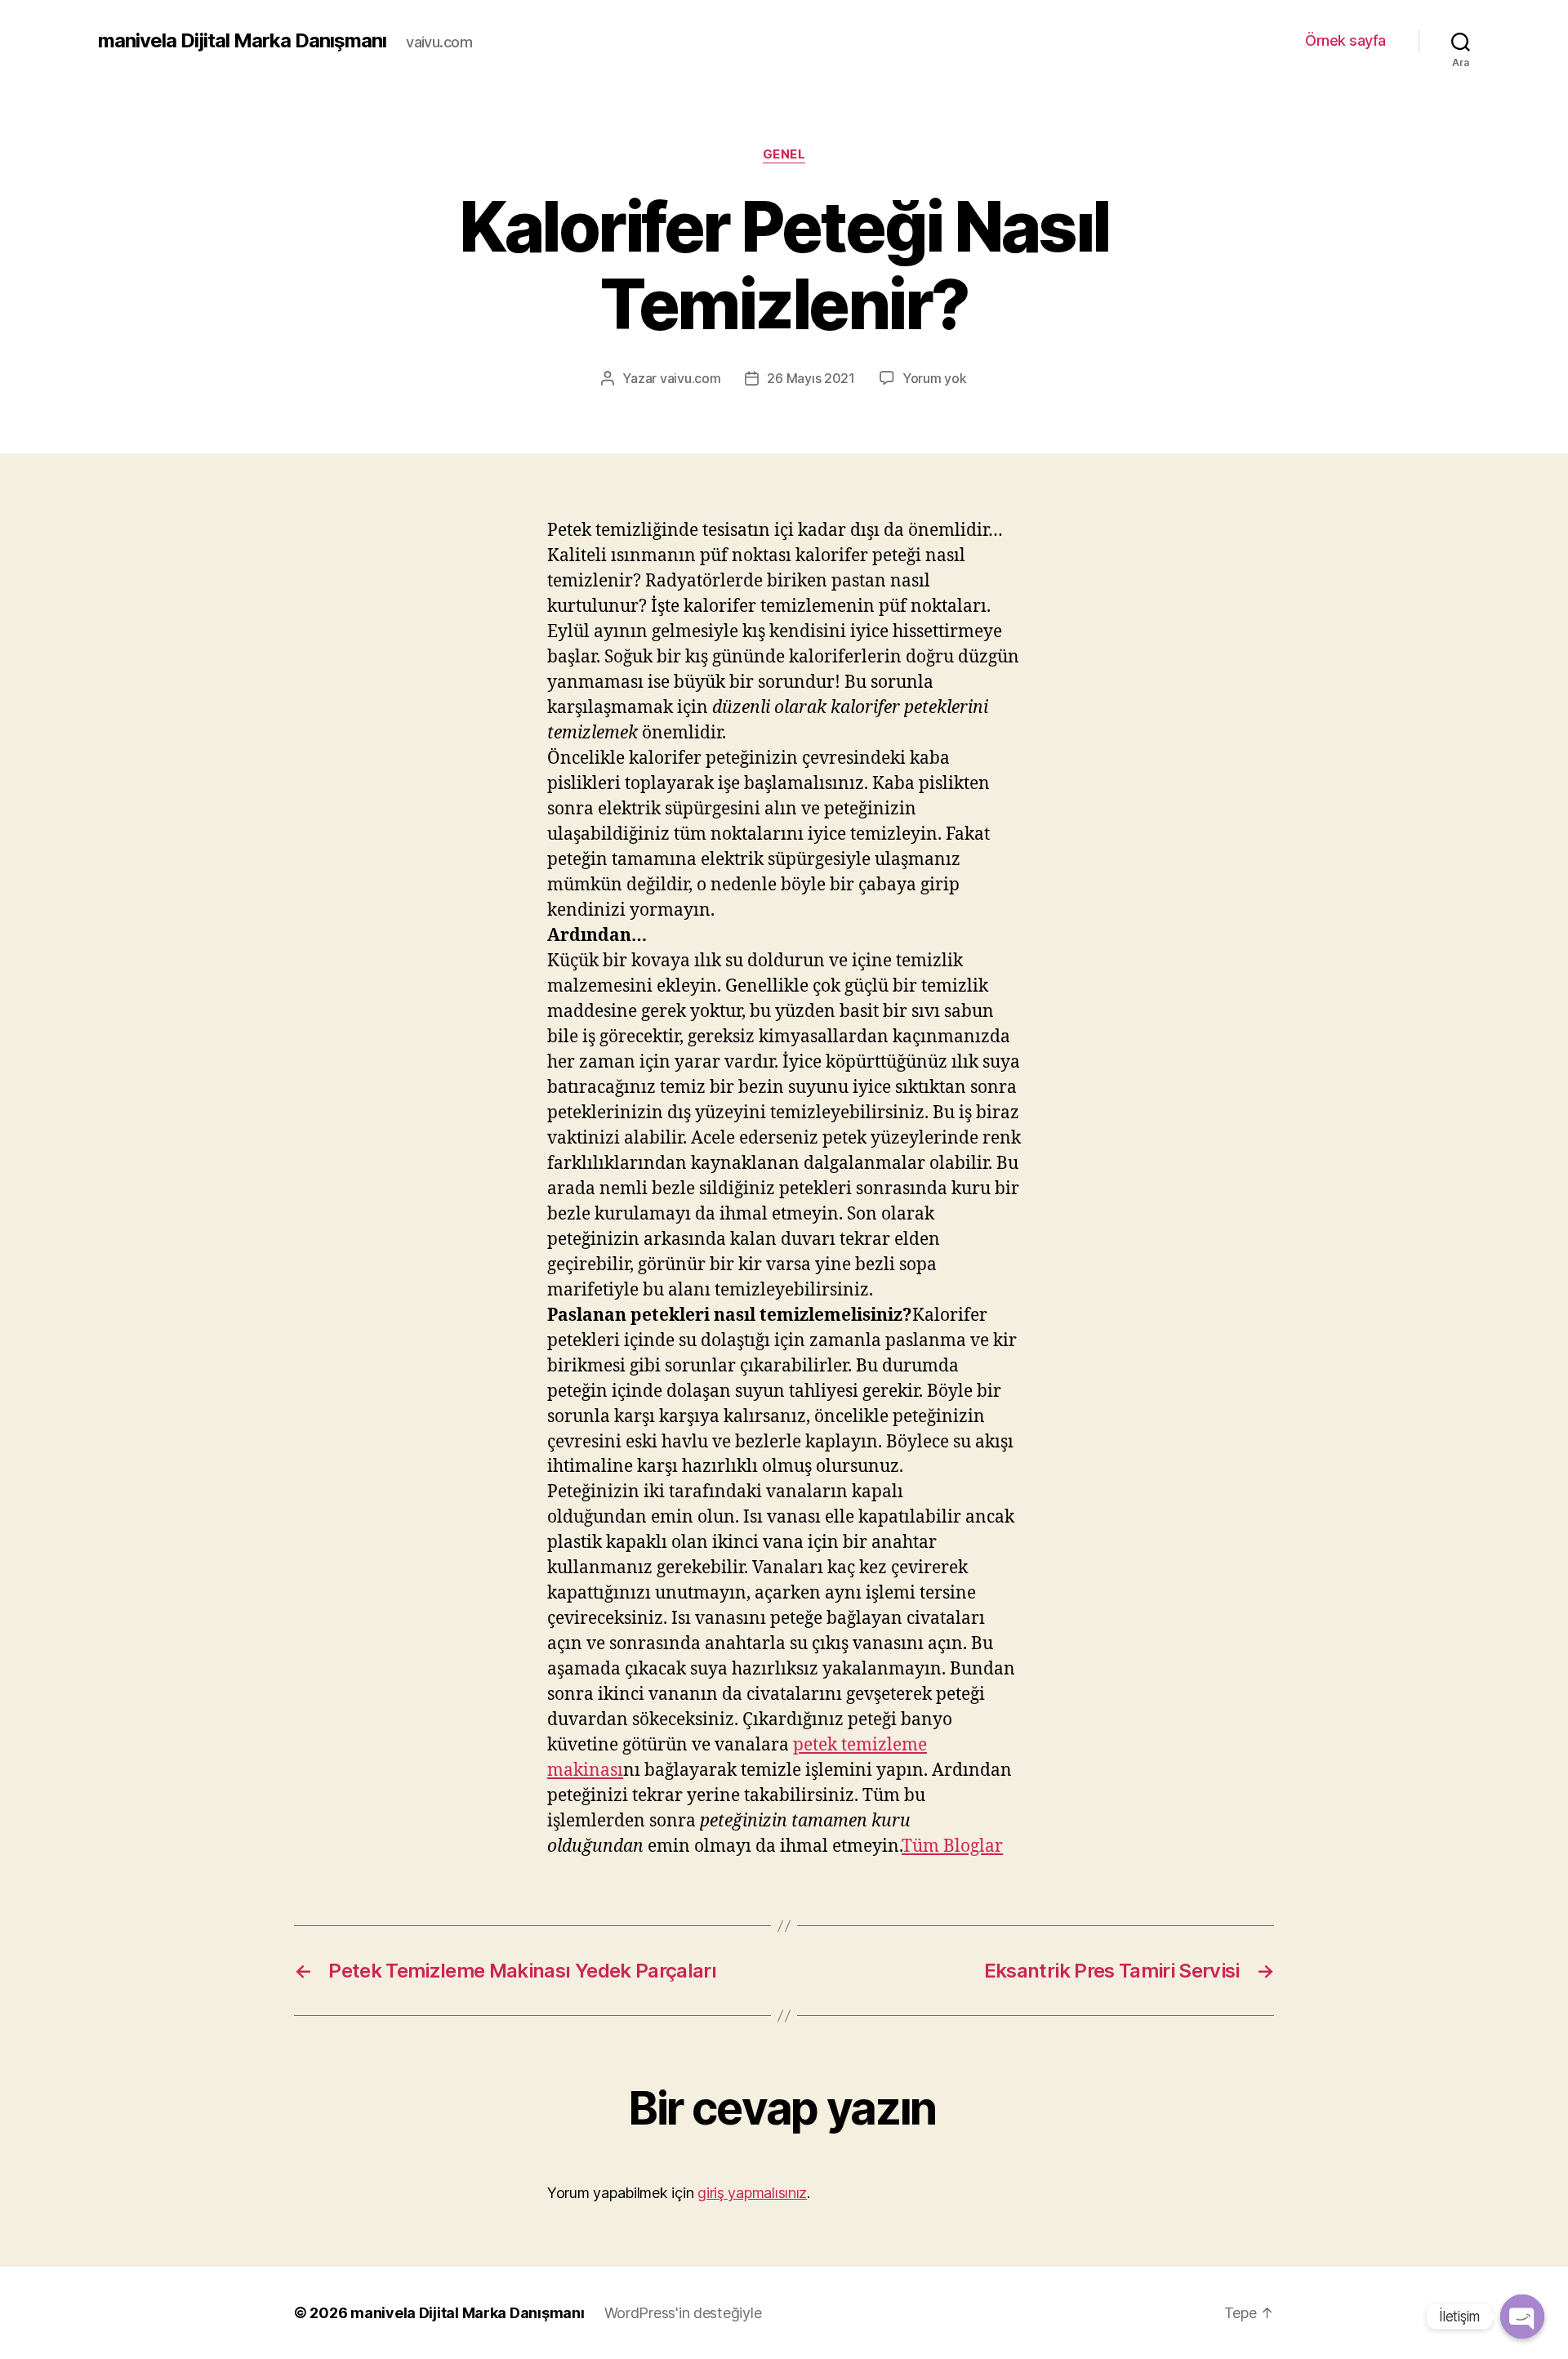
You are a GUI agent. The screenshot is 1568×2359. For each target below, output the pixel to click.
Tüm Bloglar (952, 1846)
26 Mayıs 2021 (811, 378)
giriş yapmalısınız (752, 2193)
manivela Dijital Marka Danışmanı (242, 41)
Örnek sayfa (1345, 40)
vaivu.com (690, 378)
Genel (784, 154)
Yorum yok (935, 378)
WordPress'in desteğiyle (683, 2313)
